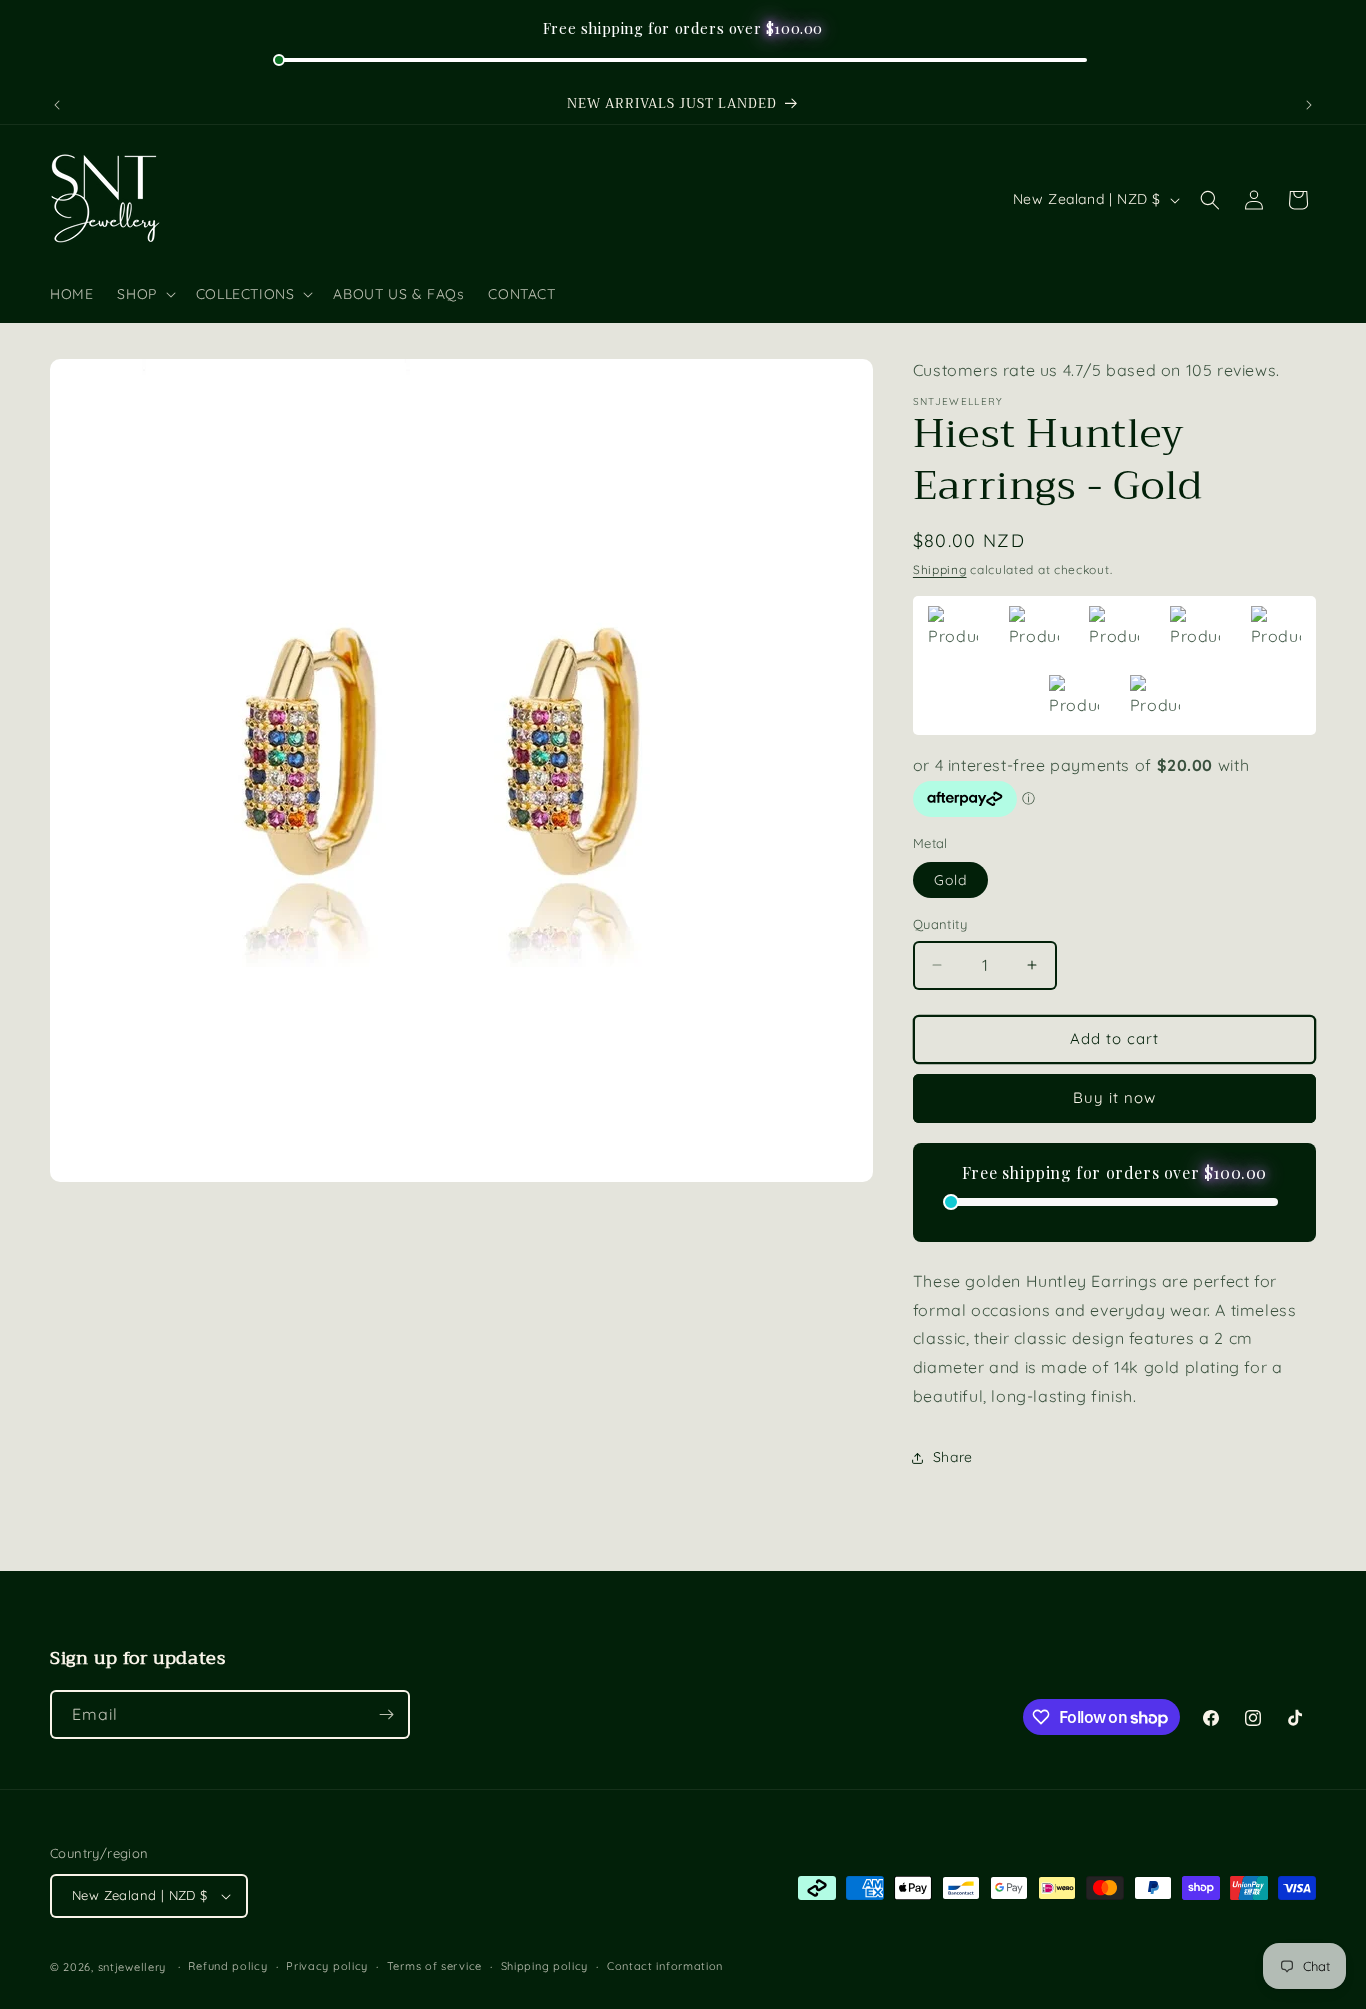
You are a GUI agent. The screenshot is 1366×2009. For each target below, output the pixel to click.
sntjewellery (132, 1967)
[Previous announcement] (57, 105)
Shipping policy (545, 1966)
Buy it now (1114, 1097)
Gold (950, 880)
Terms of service (434, 1966)
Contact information (665, 1966)
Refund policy (227, 1966)
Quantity (940, 924)
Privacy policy (327, 1966)
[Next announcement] (1309, 105)
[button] (144, 294)
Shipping (940, 569)
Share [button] (953, 1457)
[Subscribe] (386, 1714)
